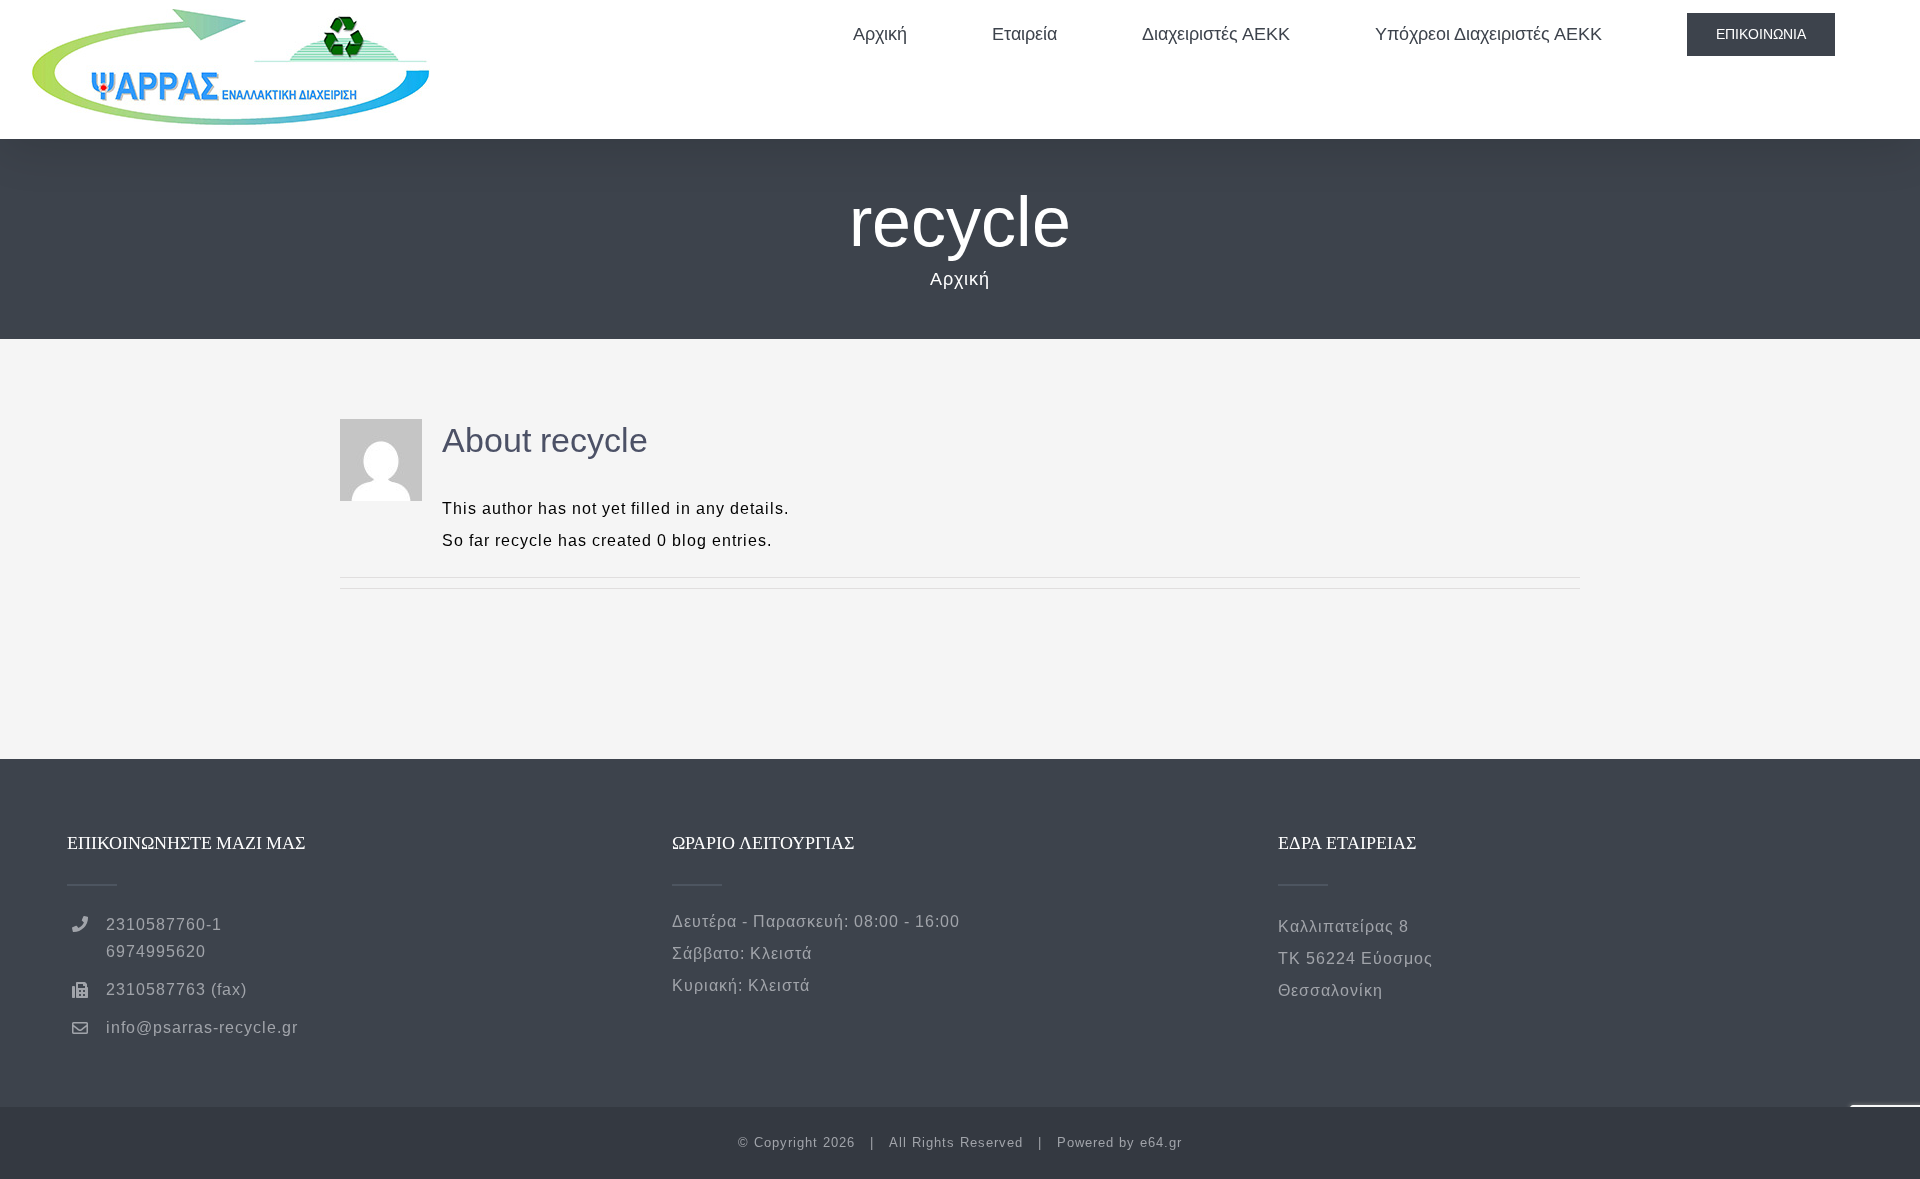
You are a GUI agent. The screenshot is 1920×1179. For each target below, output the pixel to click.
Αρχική (960, 279)
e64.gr (1161, 1142)
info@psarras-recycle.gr (202, 1027)
